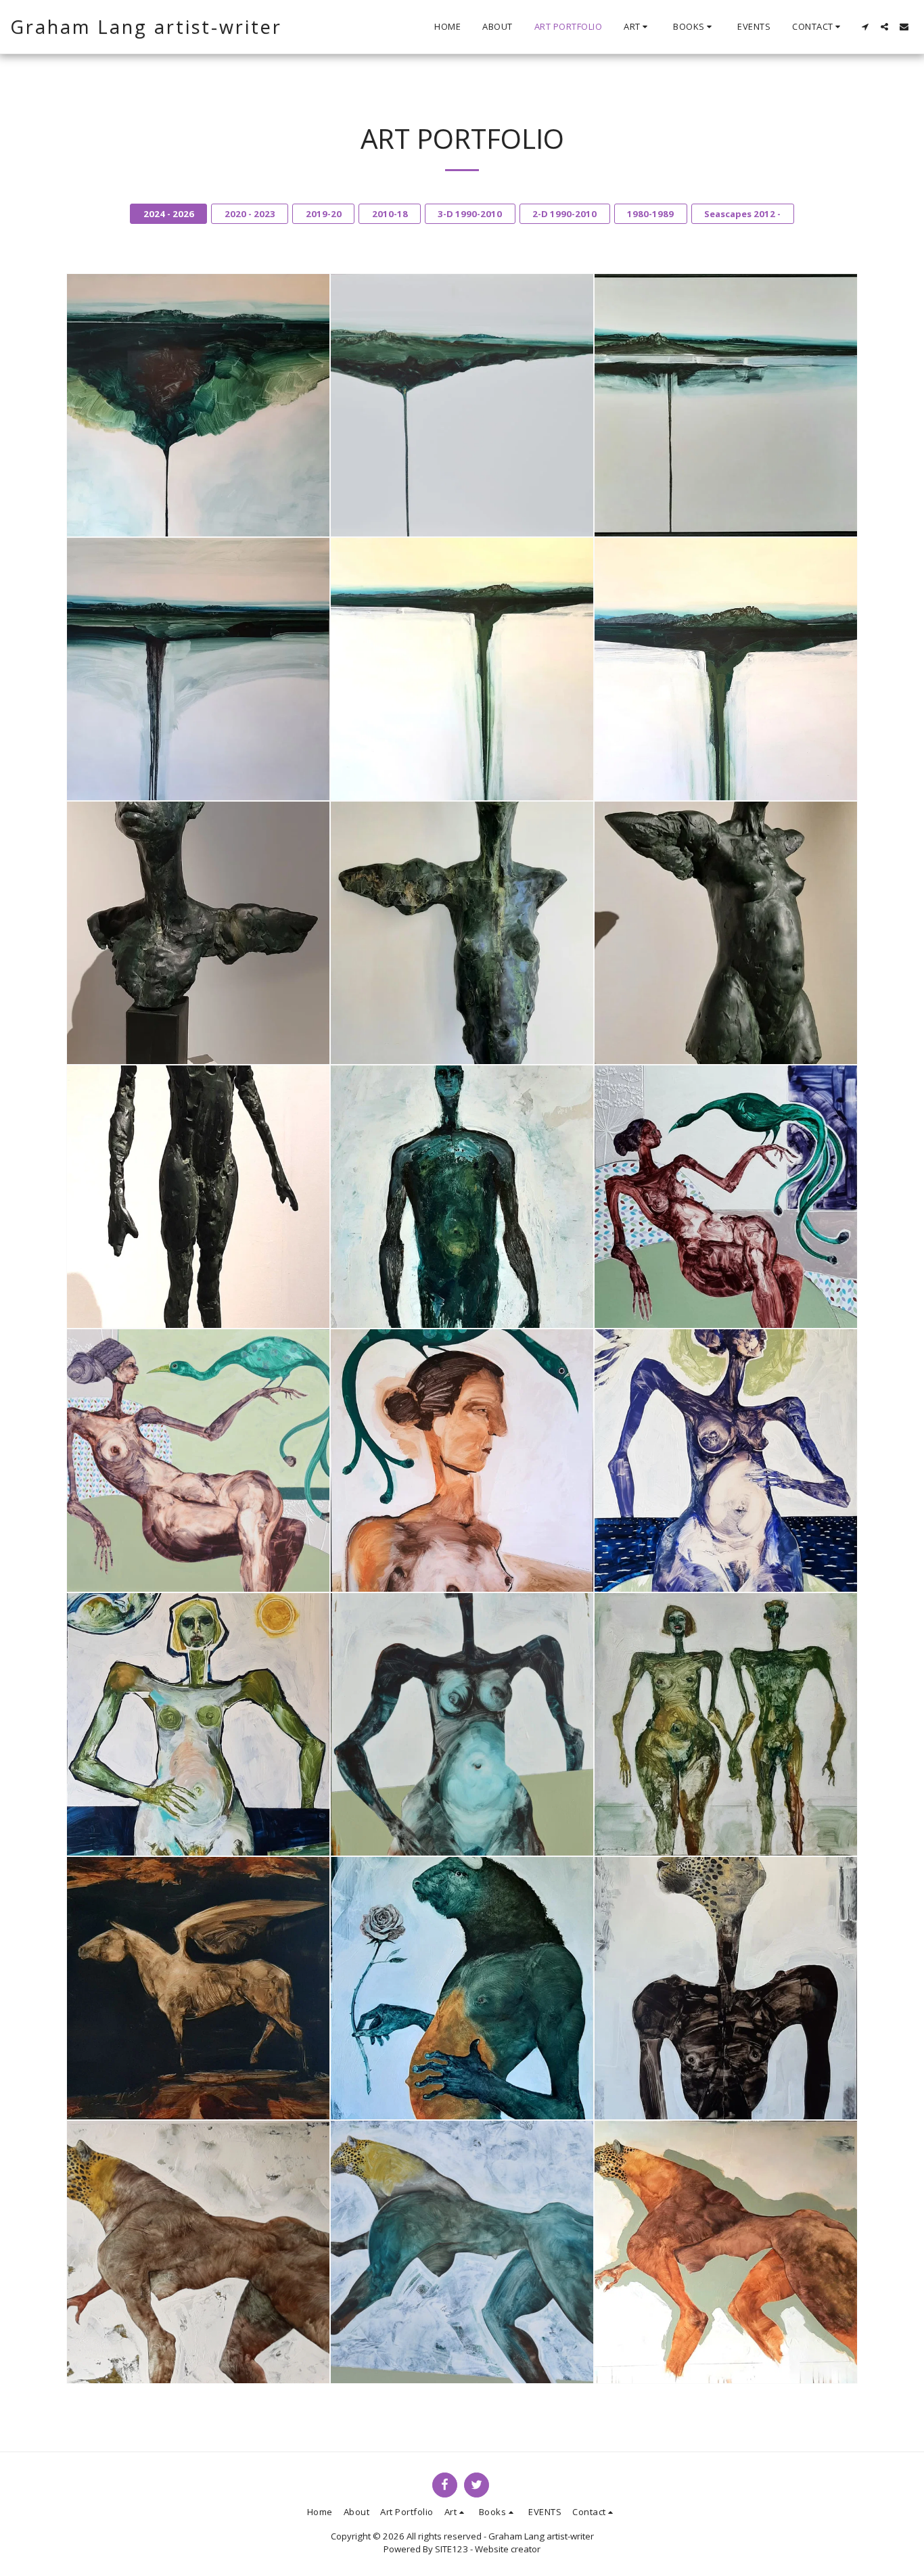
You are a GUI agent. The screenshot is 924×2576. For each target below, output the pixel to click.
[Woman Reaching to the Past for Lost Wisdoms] (462, 1724)
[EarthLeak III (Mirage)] (726, 405)
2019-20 (324, 214)
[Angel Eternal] (462, 933)
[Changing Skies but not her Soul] (726, 1460)
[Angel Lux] (726, 933)
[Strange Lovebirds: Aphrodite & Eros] (462, 1460)
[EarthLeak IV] (198, 669)
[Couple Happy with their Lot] (726, 1724)
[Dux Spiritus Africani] (198, 2252)
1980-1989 (650, 214)
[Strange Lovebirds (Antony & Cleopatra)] (198, 1460)
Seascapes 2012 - (742, 214)
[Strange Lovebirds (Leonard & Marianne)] (198, 1724)
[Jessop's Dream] (726, 1988)
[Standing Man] (198, 1197)
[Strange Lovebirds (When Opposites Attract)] (726, 1197)
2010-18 (390, 214)
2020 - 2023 (250, 214)
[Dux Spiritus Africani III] (726, 2252)
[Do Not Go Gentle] (462, 1197)
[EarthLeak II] (462, 405)
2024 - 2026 (169, 214)
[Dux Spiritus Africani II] (462, 2252)
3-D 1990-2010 (470, 214)
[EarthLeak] (198, 405)
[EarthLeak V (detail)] (726, 669)
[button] (638, 27)
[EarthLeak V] (462, 669)
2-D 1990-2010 (564, 214)
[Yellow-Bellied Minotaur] (462, 1988)
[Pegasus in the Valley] (198, 1988)
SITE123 (452, 2549)
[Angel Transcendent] (198, 933)
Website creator (508, 2549)
